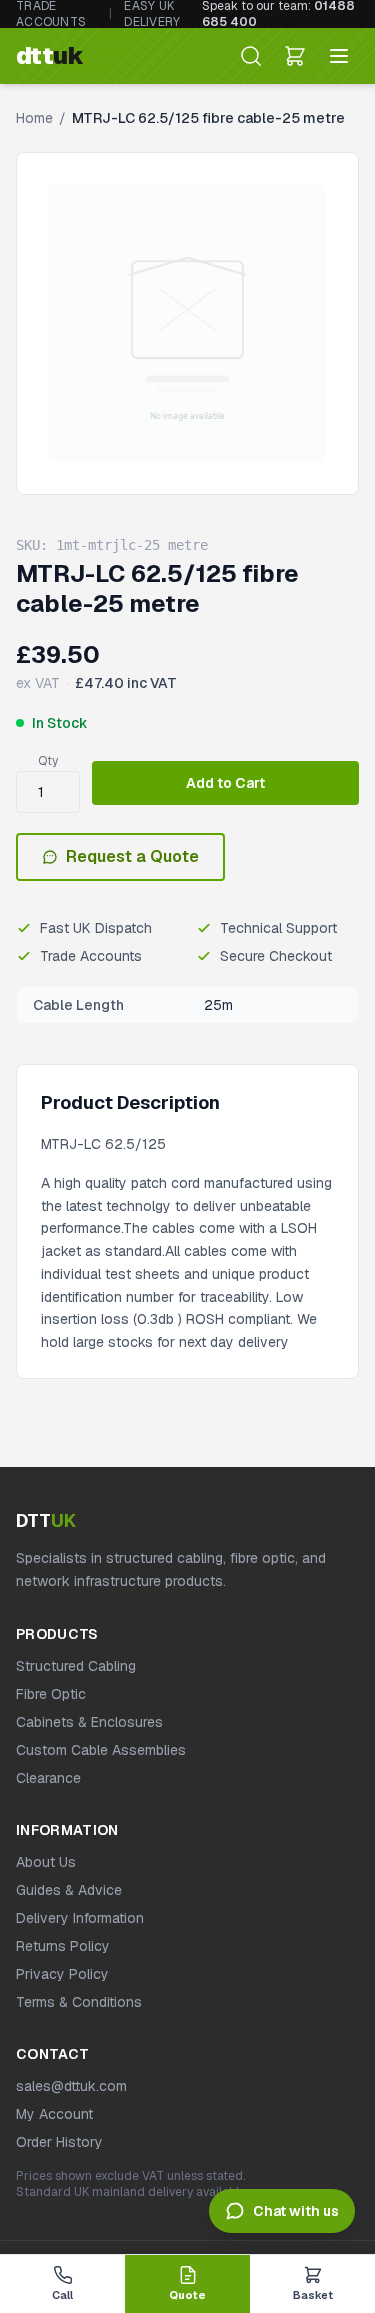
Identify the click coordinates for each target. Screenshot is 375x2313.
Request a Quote (132, 856)
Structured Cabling (76, 1666)
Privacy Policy (62, 1974)
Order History (59, 2142)
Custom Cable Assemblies (101, 1750)
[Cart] (295, 56)
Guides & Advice (69, 1890)
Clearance (48, 1778)
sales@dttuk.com (71, 2086)
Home (34, 118)
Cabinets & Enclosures (89, 1722)
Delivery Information (80, 1918)
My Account (54, 2114)
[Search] (251, 56)
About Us (46, 1862)
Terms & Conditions (79, 2002)
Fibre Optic (51, 1694)
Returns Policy (63, 1946)
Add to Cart (225, 783)
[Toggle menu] (339, 56)
